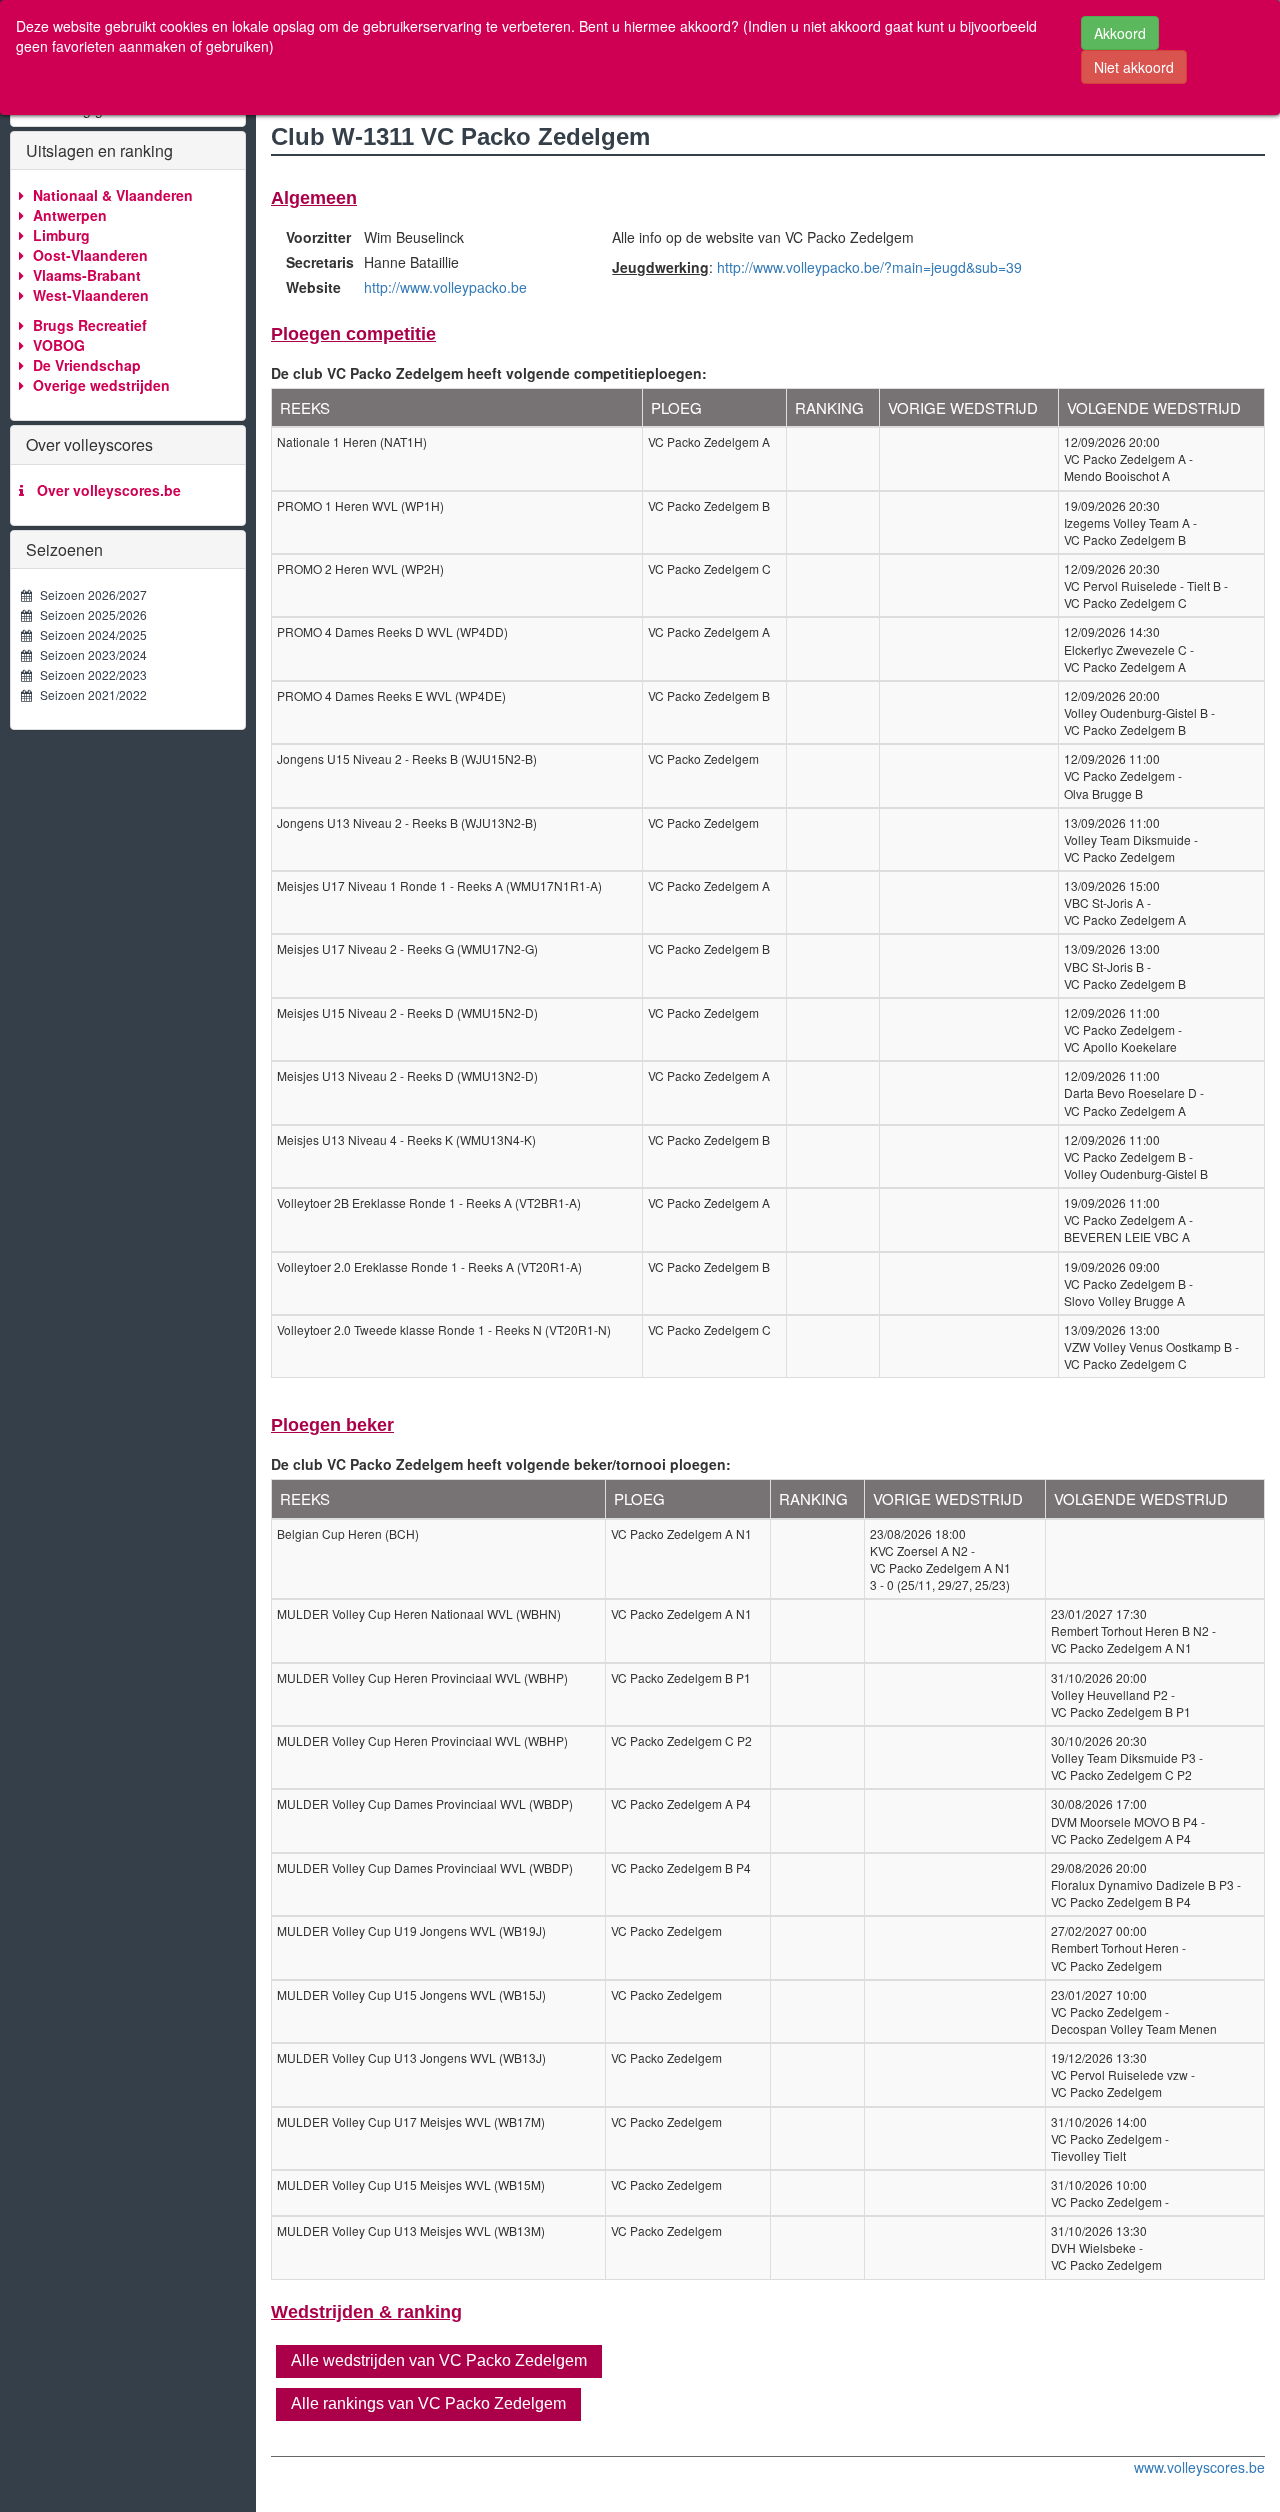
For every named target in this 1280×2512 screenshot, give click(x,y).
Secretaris (317, 262)
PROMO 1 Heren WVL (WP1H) (360, 505)
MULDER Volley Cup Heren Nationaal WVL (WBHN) (419, 1613)
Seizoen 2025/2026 (89, 614)
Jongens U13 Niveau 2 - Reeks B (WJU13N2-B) (407, 822)
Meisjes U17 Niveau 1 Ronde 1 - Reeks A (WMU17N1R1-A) (439, 885)
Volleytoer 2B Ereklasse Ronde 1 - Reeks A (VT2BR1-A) (429, 1202)
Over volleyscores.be (105, 490)
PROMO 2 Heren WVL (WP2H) (360, 568)
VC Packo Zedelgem (703, 758)
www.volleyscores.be (1199, 2467)
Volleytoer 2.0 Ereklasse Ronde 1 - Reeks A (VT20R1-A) (429, 1266)
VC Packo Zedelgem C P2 (681, 1740)
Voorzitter (317, 237)
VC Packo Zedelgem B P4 (681, 1867)
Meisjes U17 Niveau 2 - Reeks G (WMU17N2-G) (407, 948)
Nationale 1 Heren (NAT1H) (352, 441)
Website (313, 287)
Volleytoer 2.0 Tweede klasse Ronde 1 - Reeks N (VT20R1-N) (444, 1329)
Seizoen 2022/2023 (89, 674)
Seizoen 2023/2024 (89, 654)
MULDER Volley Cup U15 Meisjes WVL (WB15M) (411, 2184)
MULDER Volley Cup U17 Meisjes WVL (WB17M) (411, 2121)
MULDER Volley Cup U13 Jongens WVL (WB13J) (411, 2057)
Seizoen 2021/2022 (89, 694)
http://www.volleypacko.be (445, 287)
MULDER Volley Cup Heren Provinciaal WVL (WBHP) (422, 1677)
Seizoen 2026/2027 (89, 594)
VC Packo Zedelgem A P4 (681, 1803)
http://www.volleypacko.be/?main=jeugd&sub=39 (869, 267)
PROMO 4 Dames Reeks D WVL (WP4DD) (392, 631)
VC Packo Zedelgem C (709, 568)
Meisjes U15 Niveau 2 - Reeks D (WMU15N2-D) (407, 1012)
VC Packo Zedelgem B (709, 505)
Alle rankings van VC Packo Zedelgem (428, 2403)
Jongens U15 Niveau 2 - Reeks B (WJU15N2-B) (407, 758)
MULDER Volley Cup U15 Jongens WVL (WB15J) (411, 1994)
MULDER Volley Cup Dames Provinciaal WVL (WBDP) (425, 1803)
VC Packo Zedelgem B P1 (681, 1677)
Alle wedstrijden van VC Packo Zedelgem (439, 2360)
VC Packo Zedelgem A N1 (681, 1533)
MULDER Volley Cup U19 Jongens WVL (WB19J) (411, 1930)
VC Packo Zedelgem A (709, 441)
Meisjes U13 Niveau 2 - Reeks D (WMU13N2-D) (407, 1075)
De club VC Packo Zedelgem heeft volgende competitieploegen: (489, 373)
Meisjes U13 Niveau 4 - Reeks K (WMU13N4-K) (406, 1139)
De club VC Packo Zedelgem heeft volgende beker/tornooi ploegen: (501, 1464)
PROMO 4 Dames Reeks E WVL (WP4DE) (391, 695)
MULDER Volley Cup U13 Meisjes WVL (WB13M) (411, 2230)
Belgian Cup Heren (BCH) (348, 1533)
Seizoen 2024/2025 (89, 634)
